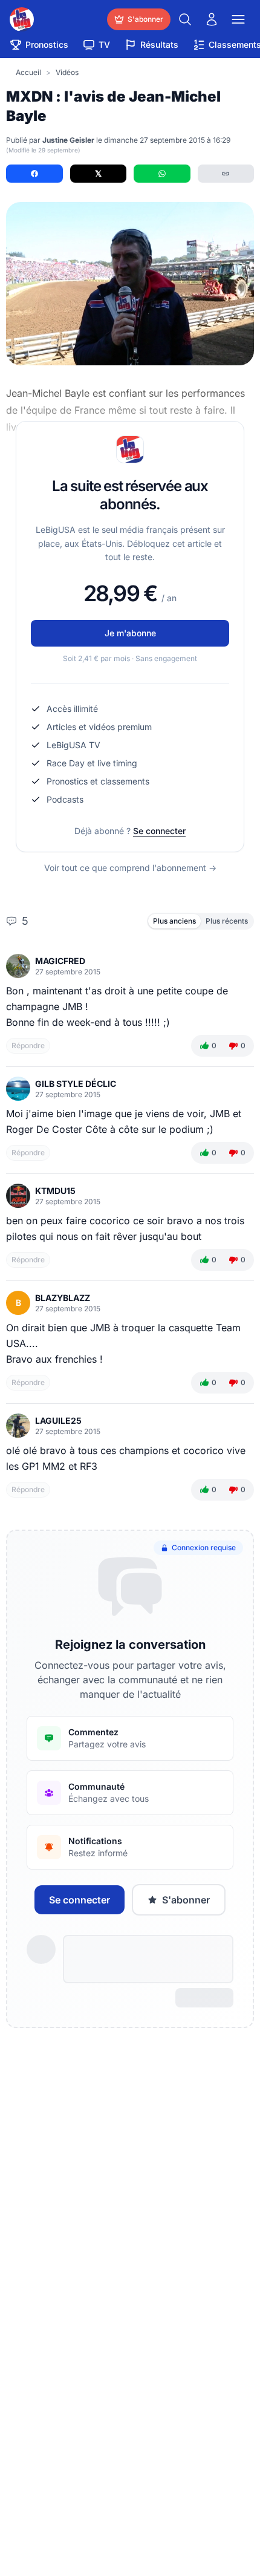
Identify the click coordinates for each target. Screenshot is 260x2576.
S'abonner (186, 1900)
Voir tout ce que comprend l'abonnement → (130, 868)
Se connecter (159, 831)
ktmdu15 (55, 1191)
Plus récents (227, 921)
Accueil (28, 72)
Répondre (28, 1045)
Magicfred (60, 961)
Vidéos (67, 72)
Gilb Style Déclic (76, 1084)
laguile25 (58, 1420)
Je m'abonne (130, 633)
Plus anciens (174, 921)
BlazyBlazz (63, 1298)
